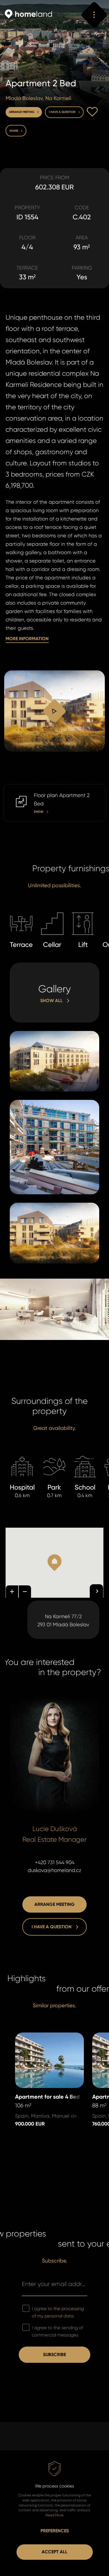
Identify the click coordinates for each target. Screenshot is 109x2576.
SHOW (11, 788)
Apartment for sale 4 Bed (45, 2036)
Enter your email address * (54, 2284)
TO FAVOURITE (92, 112)
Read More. (55, 2515)
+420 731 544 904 (55, 1862)
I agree (58, 2312)
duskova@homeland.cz (54, 1870)
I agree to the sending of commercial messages (57, 2331)
